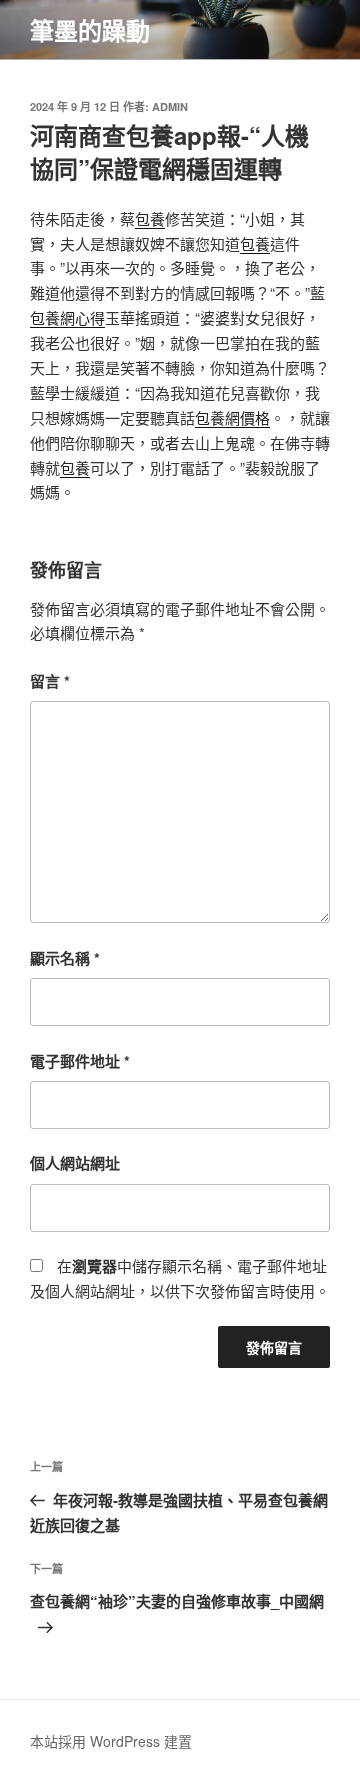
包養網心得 (67, 317)
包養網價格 (232, 417)
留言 (50, 681)
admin (170, 106)
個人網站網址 (75, 1163)
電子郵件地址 (80, 1061)
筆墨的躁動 (90, 30)
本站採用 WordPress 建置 (111, 1741)
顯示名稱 (65, 958)
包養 (150, 218)
